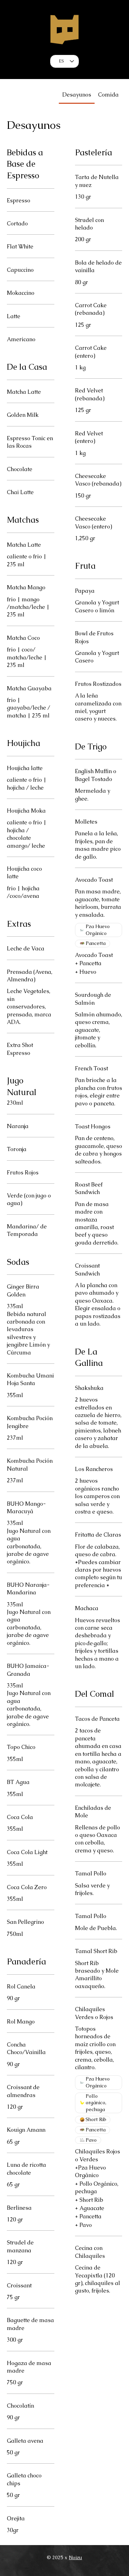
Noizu (75, 2557)
